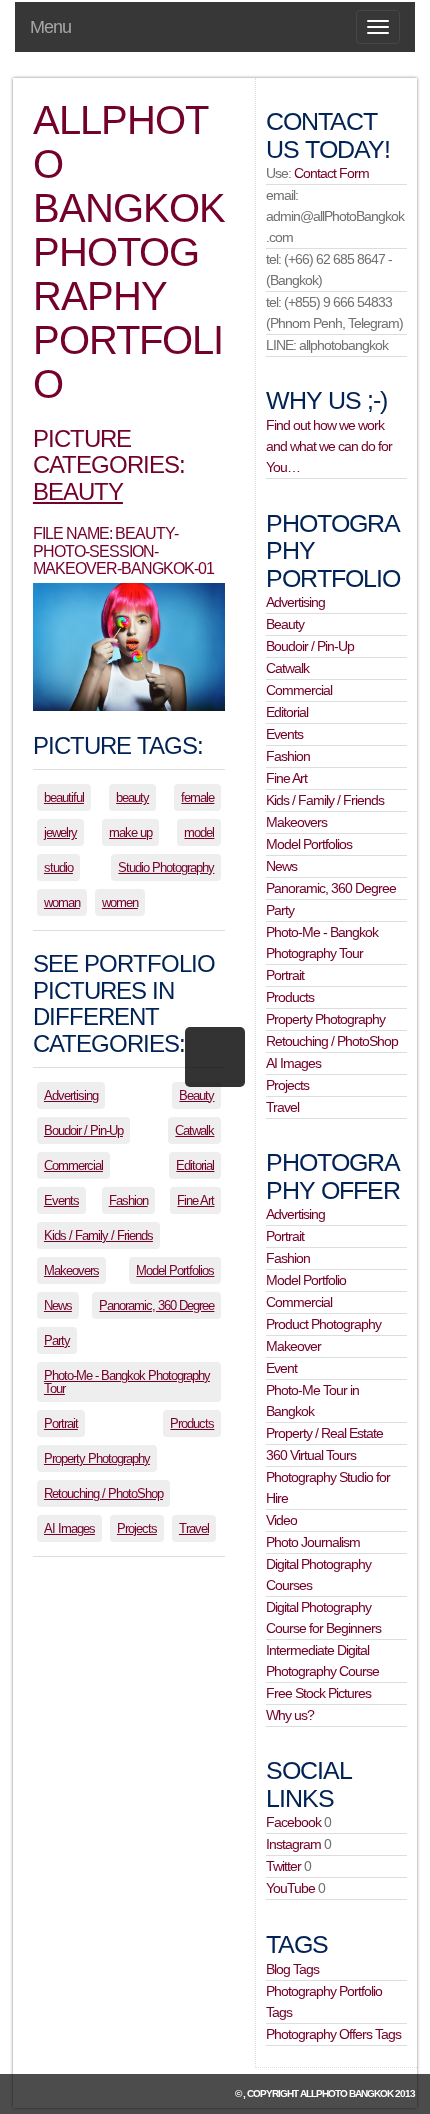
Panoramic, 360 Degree (156, 1305)
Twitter (283, 1866)
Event (281, 1368)
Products (192, 1423)
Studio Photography (166, 867)
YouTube (290, 1888)
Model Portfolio (306, 1280)
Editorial (195, 1165)
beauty (132, 797)
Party (57, 1340)
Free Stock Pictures (318, 1693)
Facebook (293, 1822)
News (58, 1305)
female (197, 797)
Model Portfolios (175, 1270)
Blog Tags (292, 1969)
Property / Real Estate (324, 1433)
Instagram (293, 1844)
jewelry (60, 832)
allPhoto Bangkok (346, 2093)
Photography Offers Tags (333, 2034)
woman (62, 902)
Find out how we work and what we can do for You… (329, 446)
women (120, 902)
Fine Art (195, 1200)
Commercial (73, 1165)
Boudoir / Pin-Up (83, 1130)
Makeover (293, 1346)
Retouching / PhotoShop (103, 1493)
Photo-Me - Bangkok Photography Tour (127, 1382)
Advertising (71, 1095)
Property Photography (97, 1458)
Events (61, 1200)
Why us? (290, 1715)
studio (58, 867)
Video (281, 1520)
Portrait (61, 1423)
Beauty (78, 491)
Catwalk (194, 1130)
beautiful (64, 797)
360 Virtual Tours (311, 1455)
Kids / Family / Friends (98, 1235)
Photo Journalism (313, 1542)
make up (130, 832)
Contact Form (331, 173)
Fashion (128, 1200)
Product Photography (323, 1324)
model (199, 832)
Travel (194, 1528)
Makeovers (71, 1270)
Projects (137, 1528)
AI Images (69, 1528)
